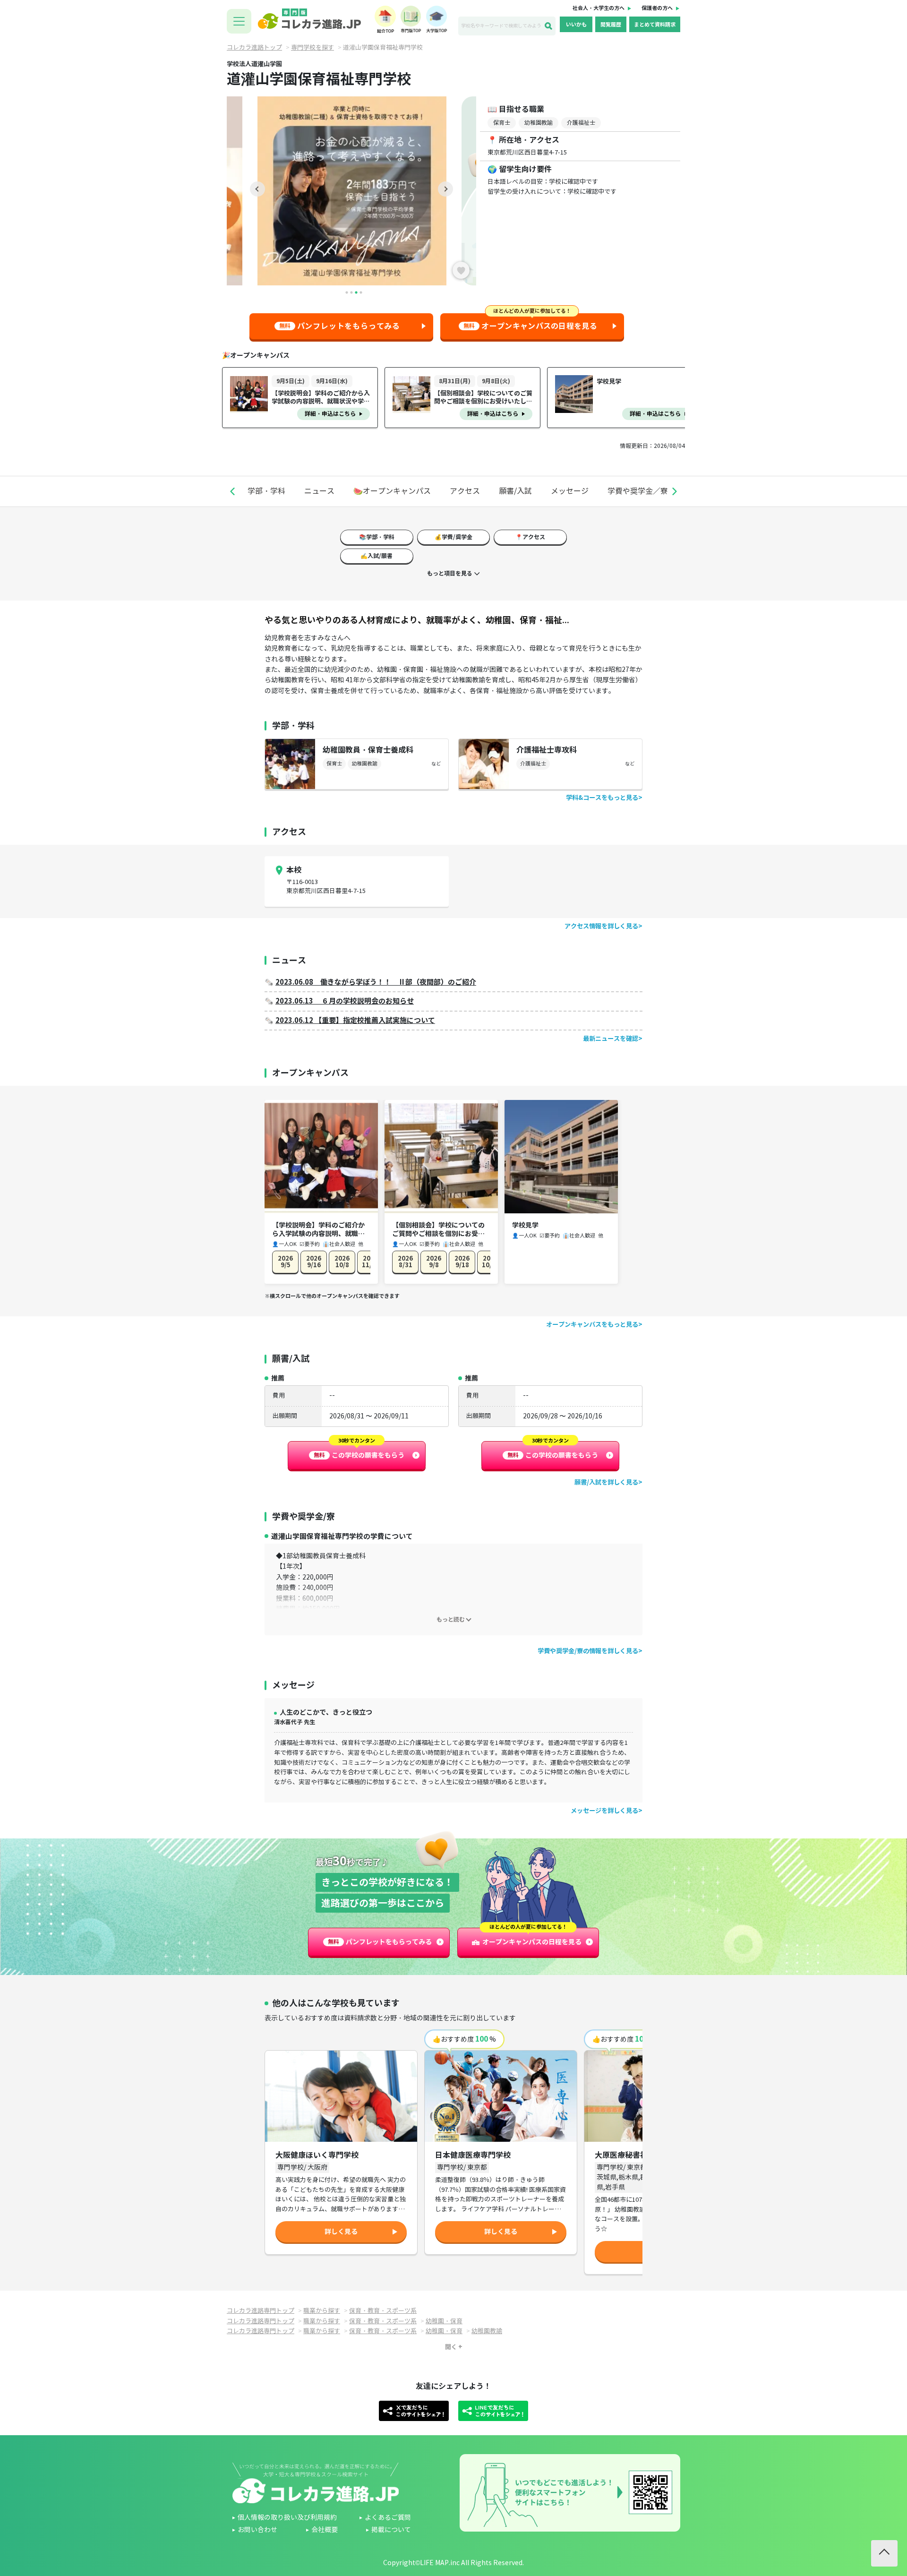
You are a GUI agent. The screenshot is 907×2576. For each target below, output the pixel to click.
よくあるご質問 (388, 2518)
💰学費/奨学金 (453, 537)
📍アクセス (530, 537)
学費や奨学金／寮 (638, 491)
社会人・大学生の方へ (599, 8)
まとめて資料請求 (655, 25)
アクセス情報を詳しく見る (601, 926)
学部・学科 (266, 491)
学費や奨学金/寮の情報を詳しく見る (588, 1651)
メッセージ (570, 491)
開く (451, 2347)
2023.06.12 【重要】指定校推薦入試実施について (355, 1020)
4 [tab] (361, 292)
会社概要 (325, 2530)
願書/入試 (515, 491)
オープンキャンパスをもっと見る (592, 1325)
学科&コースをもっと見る (602, 798)
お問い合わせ (257, 2530)
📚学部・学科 (377, 537)
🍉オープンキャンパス (392, 491)
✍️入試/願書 (376, 556)
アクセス (465, 491)
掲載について (391, 2530)
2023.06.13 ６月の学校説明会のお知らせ (345, 1001)
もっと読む (451, 1619)
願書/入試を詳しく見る (606, 1482)
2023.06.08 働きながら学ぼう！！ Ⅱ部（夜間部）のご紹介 (376, 982)
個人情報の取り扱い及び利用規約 (287, 2518)
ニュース (319, 491)
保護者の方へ (657, 8)
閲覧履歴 (611, 25)
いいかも (576, 25)
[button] (232, 491)
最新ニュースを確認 (611, 1039)
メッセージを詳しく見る (604, 1811)
